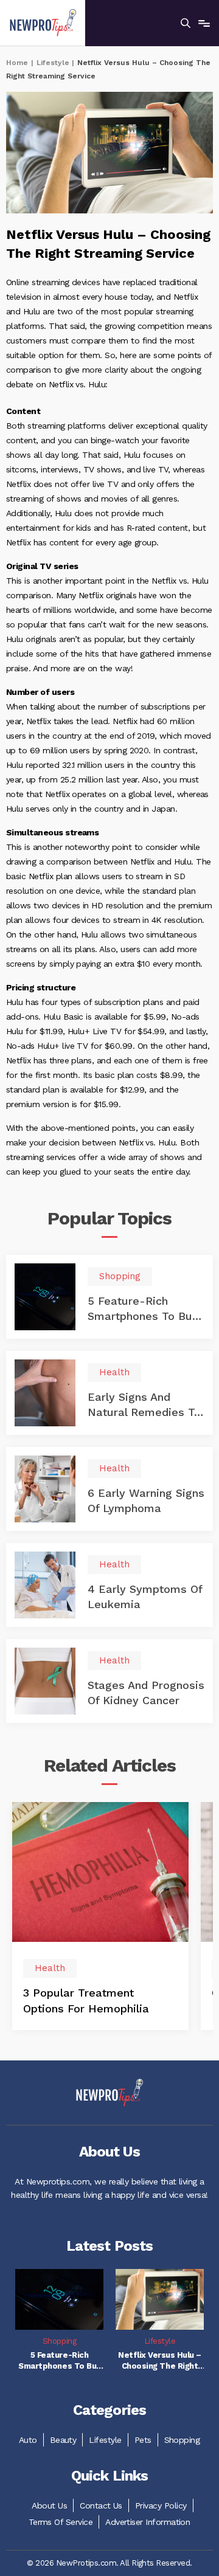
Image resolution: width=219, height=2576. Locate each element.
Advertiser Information (148, 2522)
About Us (49, 2505)
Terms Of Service (61, 2522)
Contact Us (101, 2505)
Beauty (63, 2440)
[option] (100, 1916)
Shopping (182, 2440)
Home (17, 63)
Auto (28, 2440)
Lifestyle (53, 63)
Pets (143, 2440)
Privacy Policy (161, 2505)
